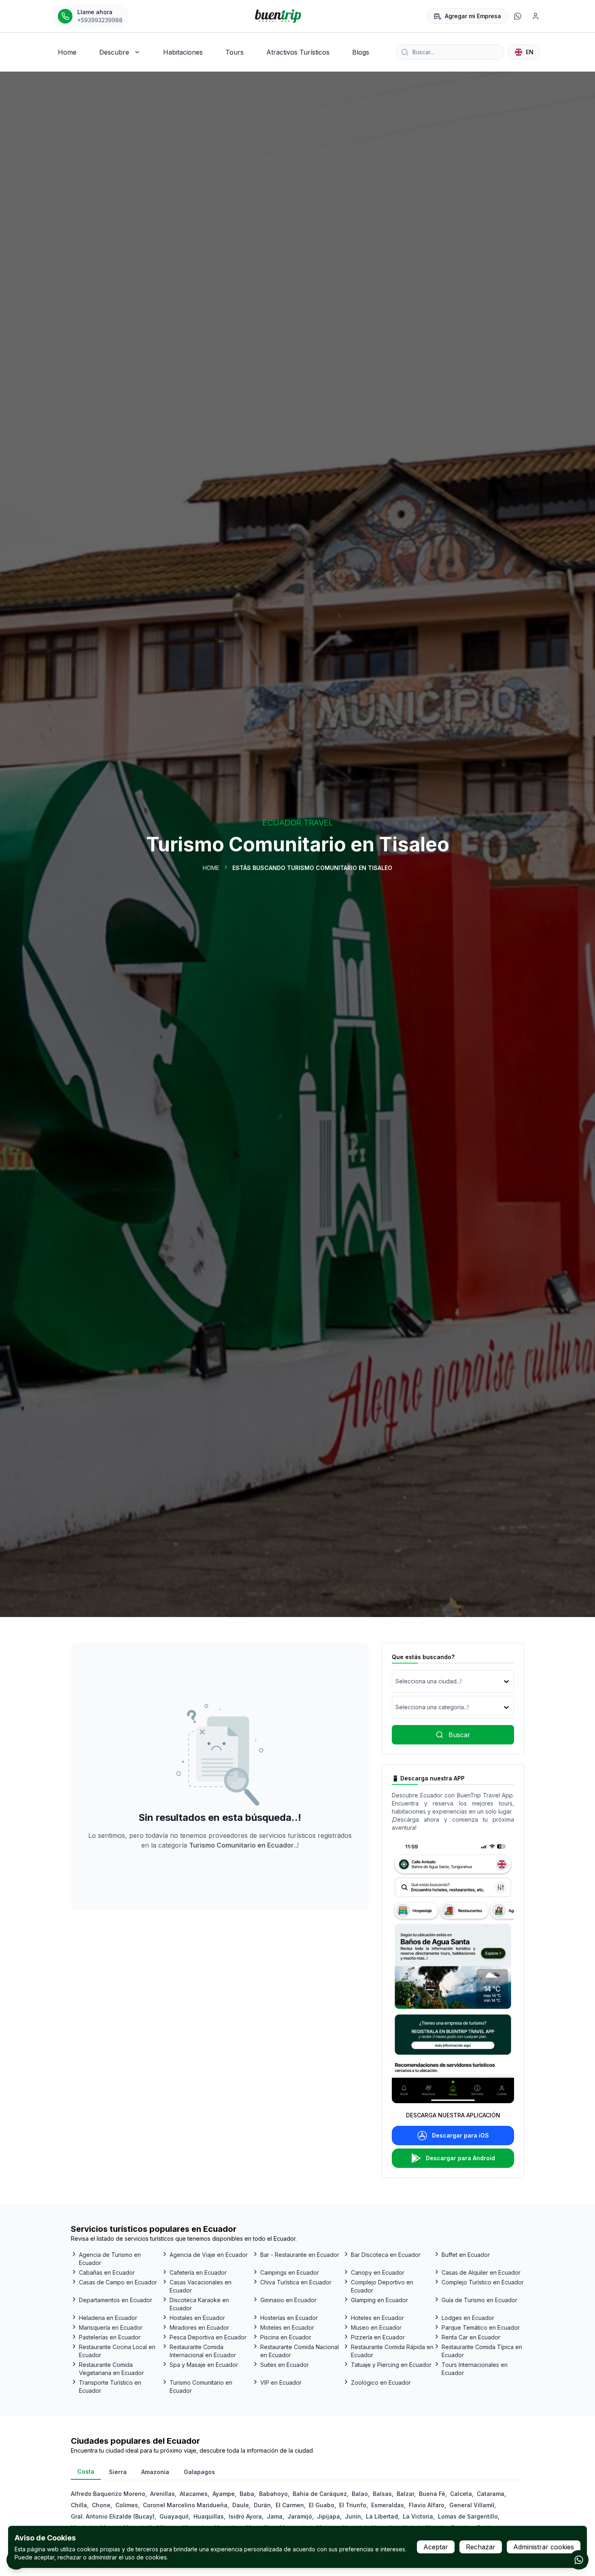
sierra (118, 2472)
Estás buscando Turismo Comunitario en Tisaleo (312, 868)
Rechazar (481, 2547)
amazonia (155, 2472)
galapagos (199, 2472)
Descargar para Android (460, 2158)
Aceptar (436, 2547)
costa (86, 2471)
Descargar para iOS (460, 2135)
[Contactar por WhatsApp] (579, 2560)
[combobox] (396, 1681)
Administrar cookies (544, 2547)
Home (211, 868)
